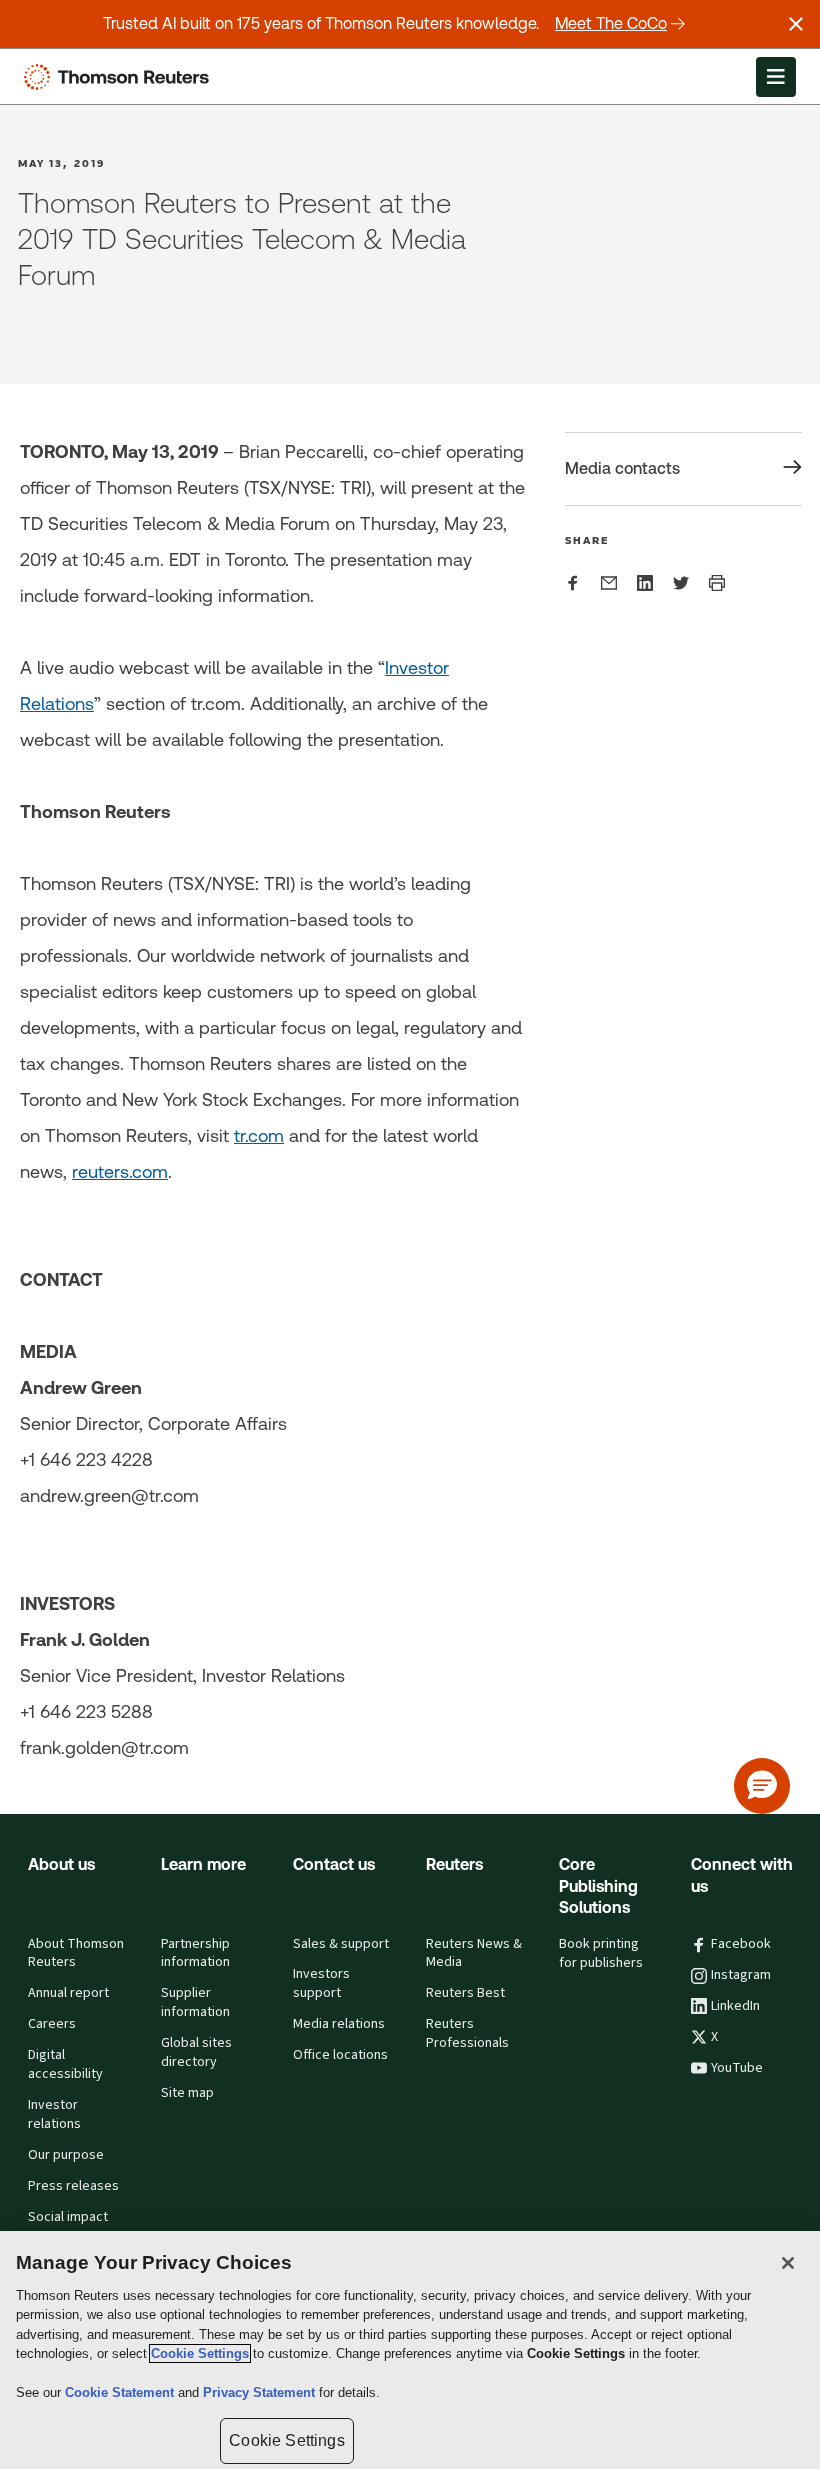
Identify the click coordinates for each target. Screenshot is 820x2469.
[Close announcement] (796, 24)
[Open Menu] (776, 77)
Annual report (68, 1993)
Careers (52, 2024)
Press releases (73, 2186)
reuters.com (120, 1171)
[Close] (788, 2263)
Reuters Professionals (467, 2033)
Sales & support (341, 1944)
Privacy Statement (261, 2392)
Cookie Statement (121, 2392)
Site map (187, 2093)
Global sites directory (196, 2052)
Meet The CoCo (611, 23)
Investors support (321, 1983)
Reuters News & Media (474, 1953)
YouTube (737, 2068)
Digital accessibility (65, 2064)
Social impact (68, 2217)
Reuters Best (465, 1993)
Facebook (741, 1944)
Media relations (339, 2024)
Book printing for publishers (601, 1953)
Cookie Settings (200, 2353)
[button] (762, 1786)
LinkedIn (735, 2006)
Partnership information (195, 1953)
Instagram (741, 1975)
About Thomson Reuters (76, 1953)
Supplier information (195, 2002)
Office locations (340, 2055)
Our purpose (66, 2155)
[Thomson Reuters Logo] (121, 77)
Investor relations (54, 2114)
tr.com (259, 1135)
